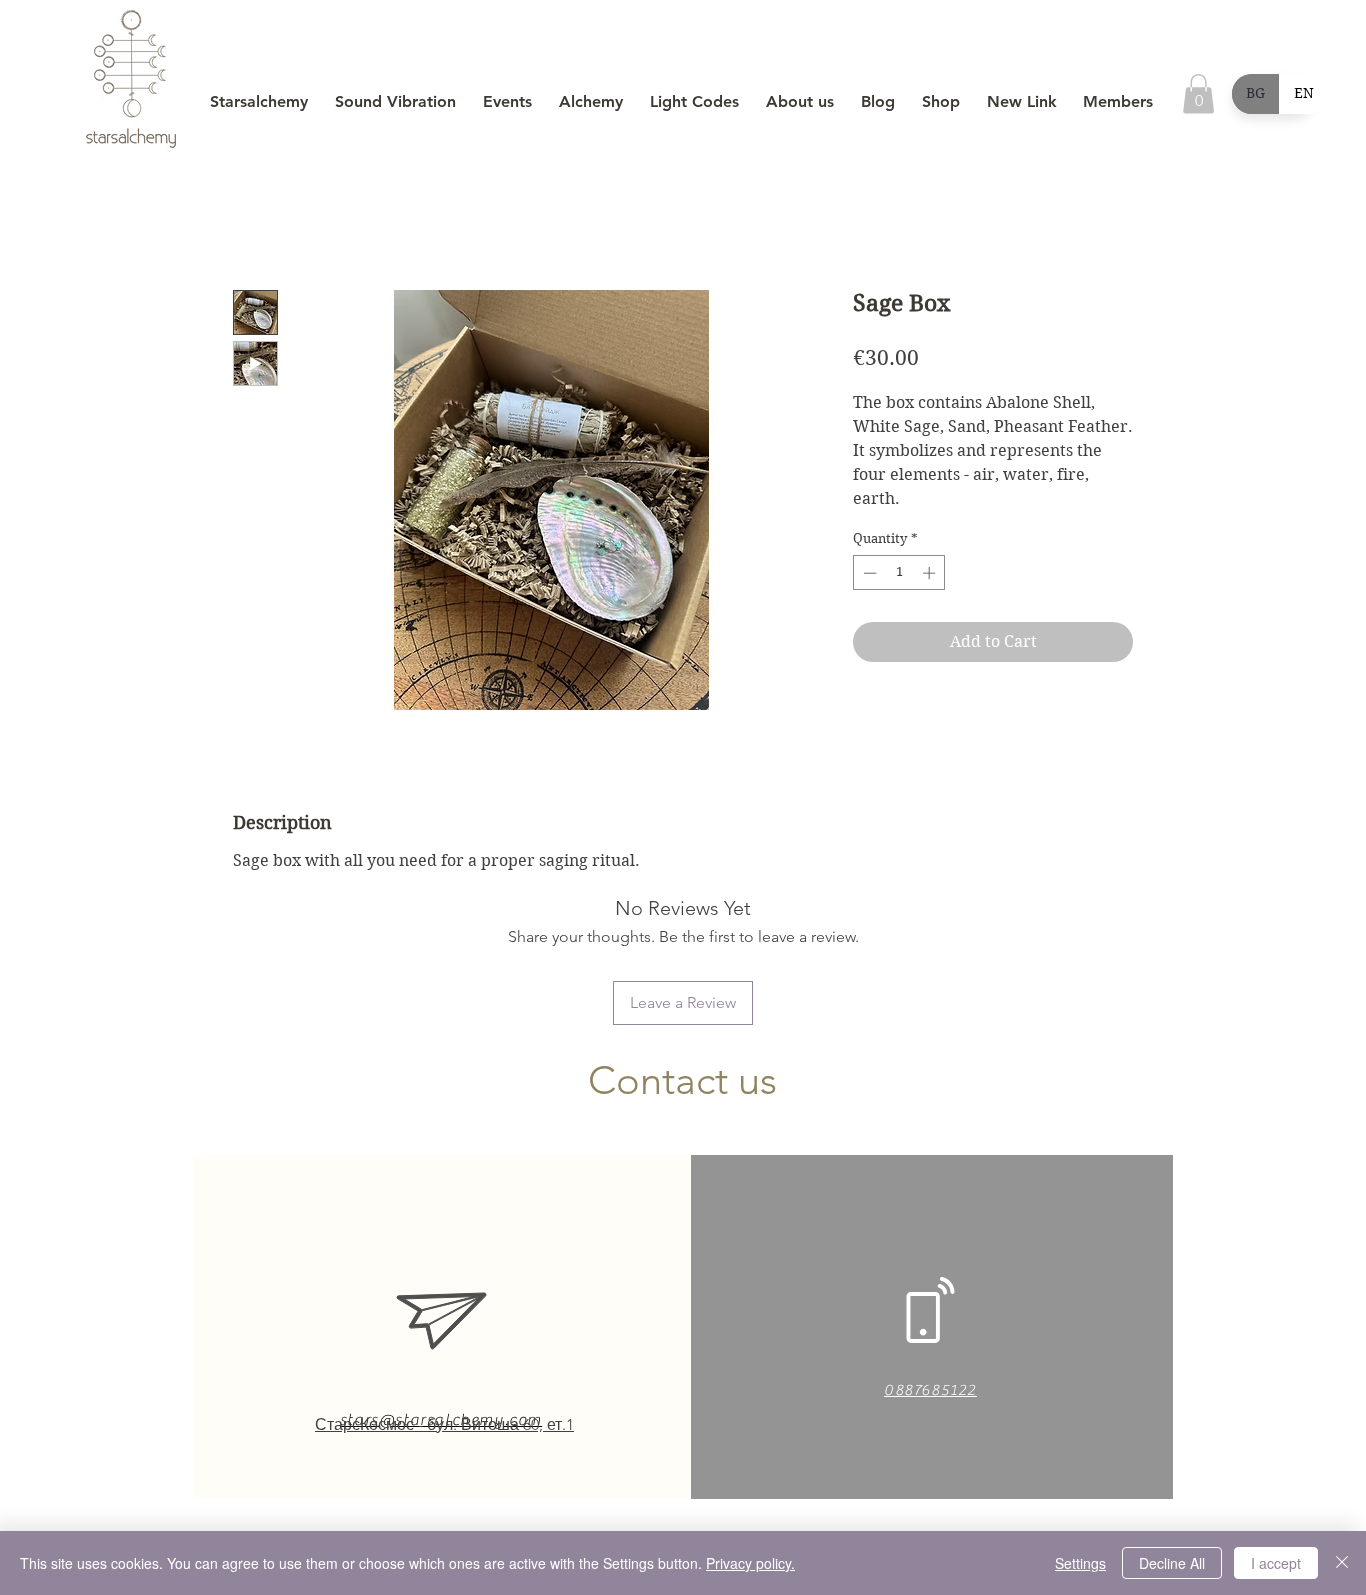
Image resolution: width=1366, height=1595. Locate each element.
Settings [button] (1080, 1563)
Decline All (1172, 1563)
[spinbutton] (899, 573)
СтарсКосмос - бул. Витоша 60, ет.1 (444, 1424)
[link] (1198, 93)
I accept (1276, 1563)
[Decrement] (868, 573)
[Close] (1342, 1563)
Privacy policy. (750, 1563)
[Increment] (931, 573)
